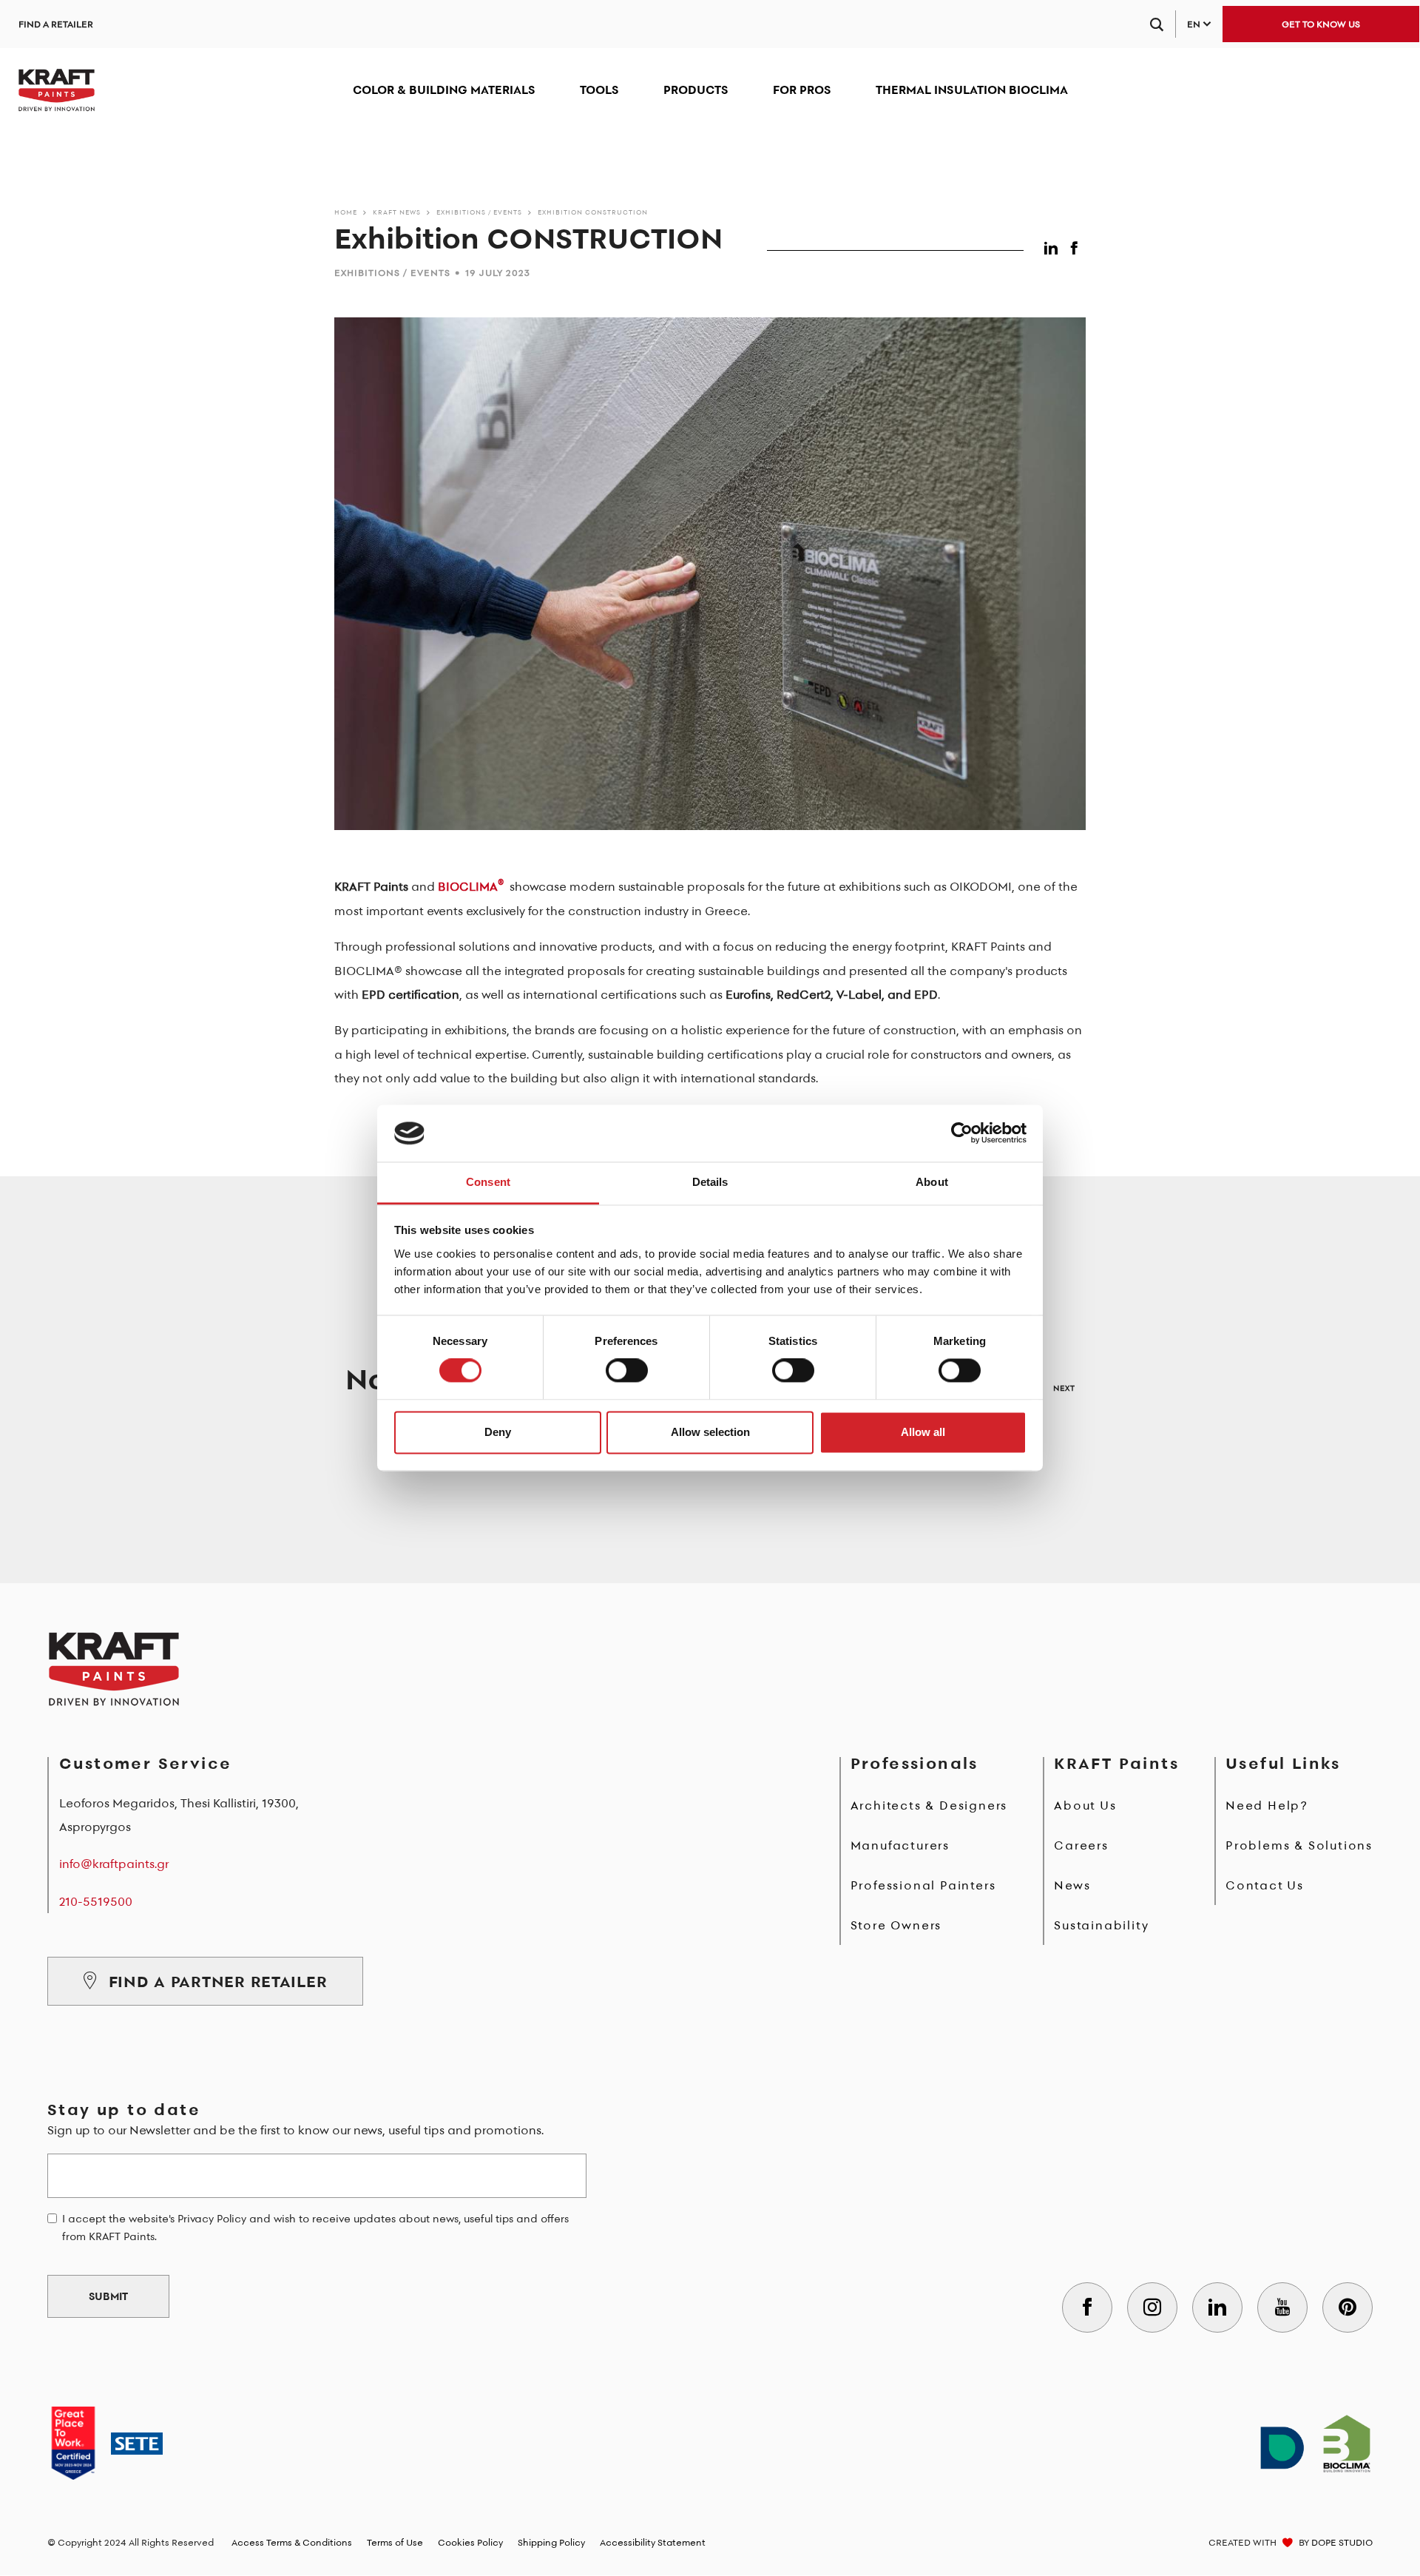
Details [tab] (710, 1182)
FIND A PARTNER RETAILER (218, 1981)
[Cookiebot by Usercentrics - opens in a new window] (962, 1133)
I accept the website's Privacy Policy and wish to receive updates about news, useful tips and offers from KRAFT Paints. (315, 2228)
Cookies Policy (470, 2542)
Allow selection (710, 1432)
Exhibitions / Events (479, 212)
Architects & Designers (929, 1805)
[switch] (627, 1371)
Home (346, 212)
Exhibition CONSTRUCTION (593, 212)
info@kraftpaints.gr (114, 1864)
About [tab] (932, 1182)
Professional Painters (923, 1885)
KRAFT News (397, 212)
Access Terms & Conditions (292, 2542)
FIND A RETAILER (56, 24)
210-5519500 (96, 1901)
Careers (1081, 1845)
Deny (498, 1432)
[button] (1054, 245)
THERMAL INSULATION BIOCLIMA (972, 90)
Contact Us (1265, 1885)
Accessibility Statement (653, 2542)
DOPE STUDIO (1342, 2542)
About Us (1085, 1805)
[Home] (57, 90)
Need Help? (1267, 1805)
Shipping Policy (551, 2542)
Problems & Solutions (1299, 1845)
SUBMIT (108, 2296)
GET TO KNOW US (1321, 24)
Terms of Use (395, 2542)
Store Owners (896, 1925)
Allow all (923, 1432)
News (1072, 1885)
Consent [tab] (488, 1182)
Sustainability (1101, 1925)
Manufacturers (900, 1845)
